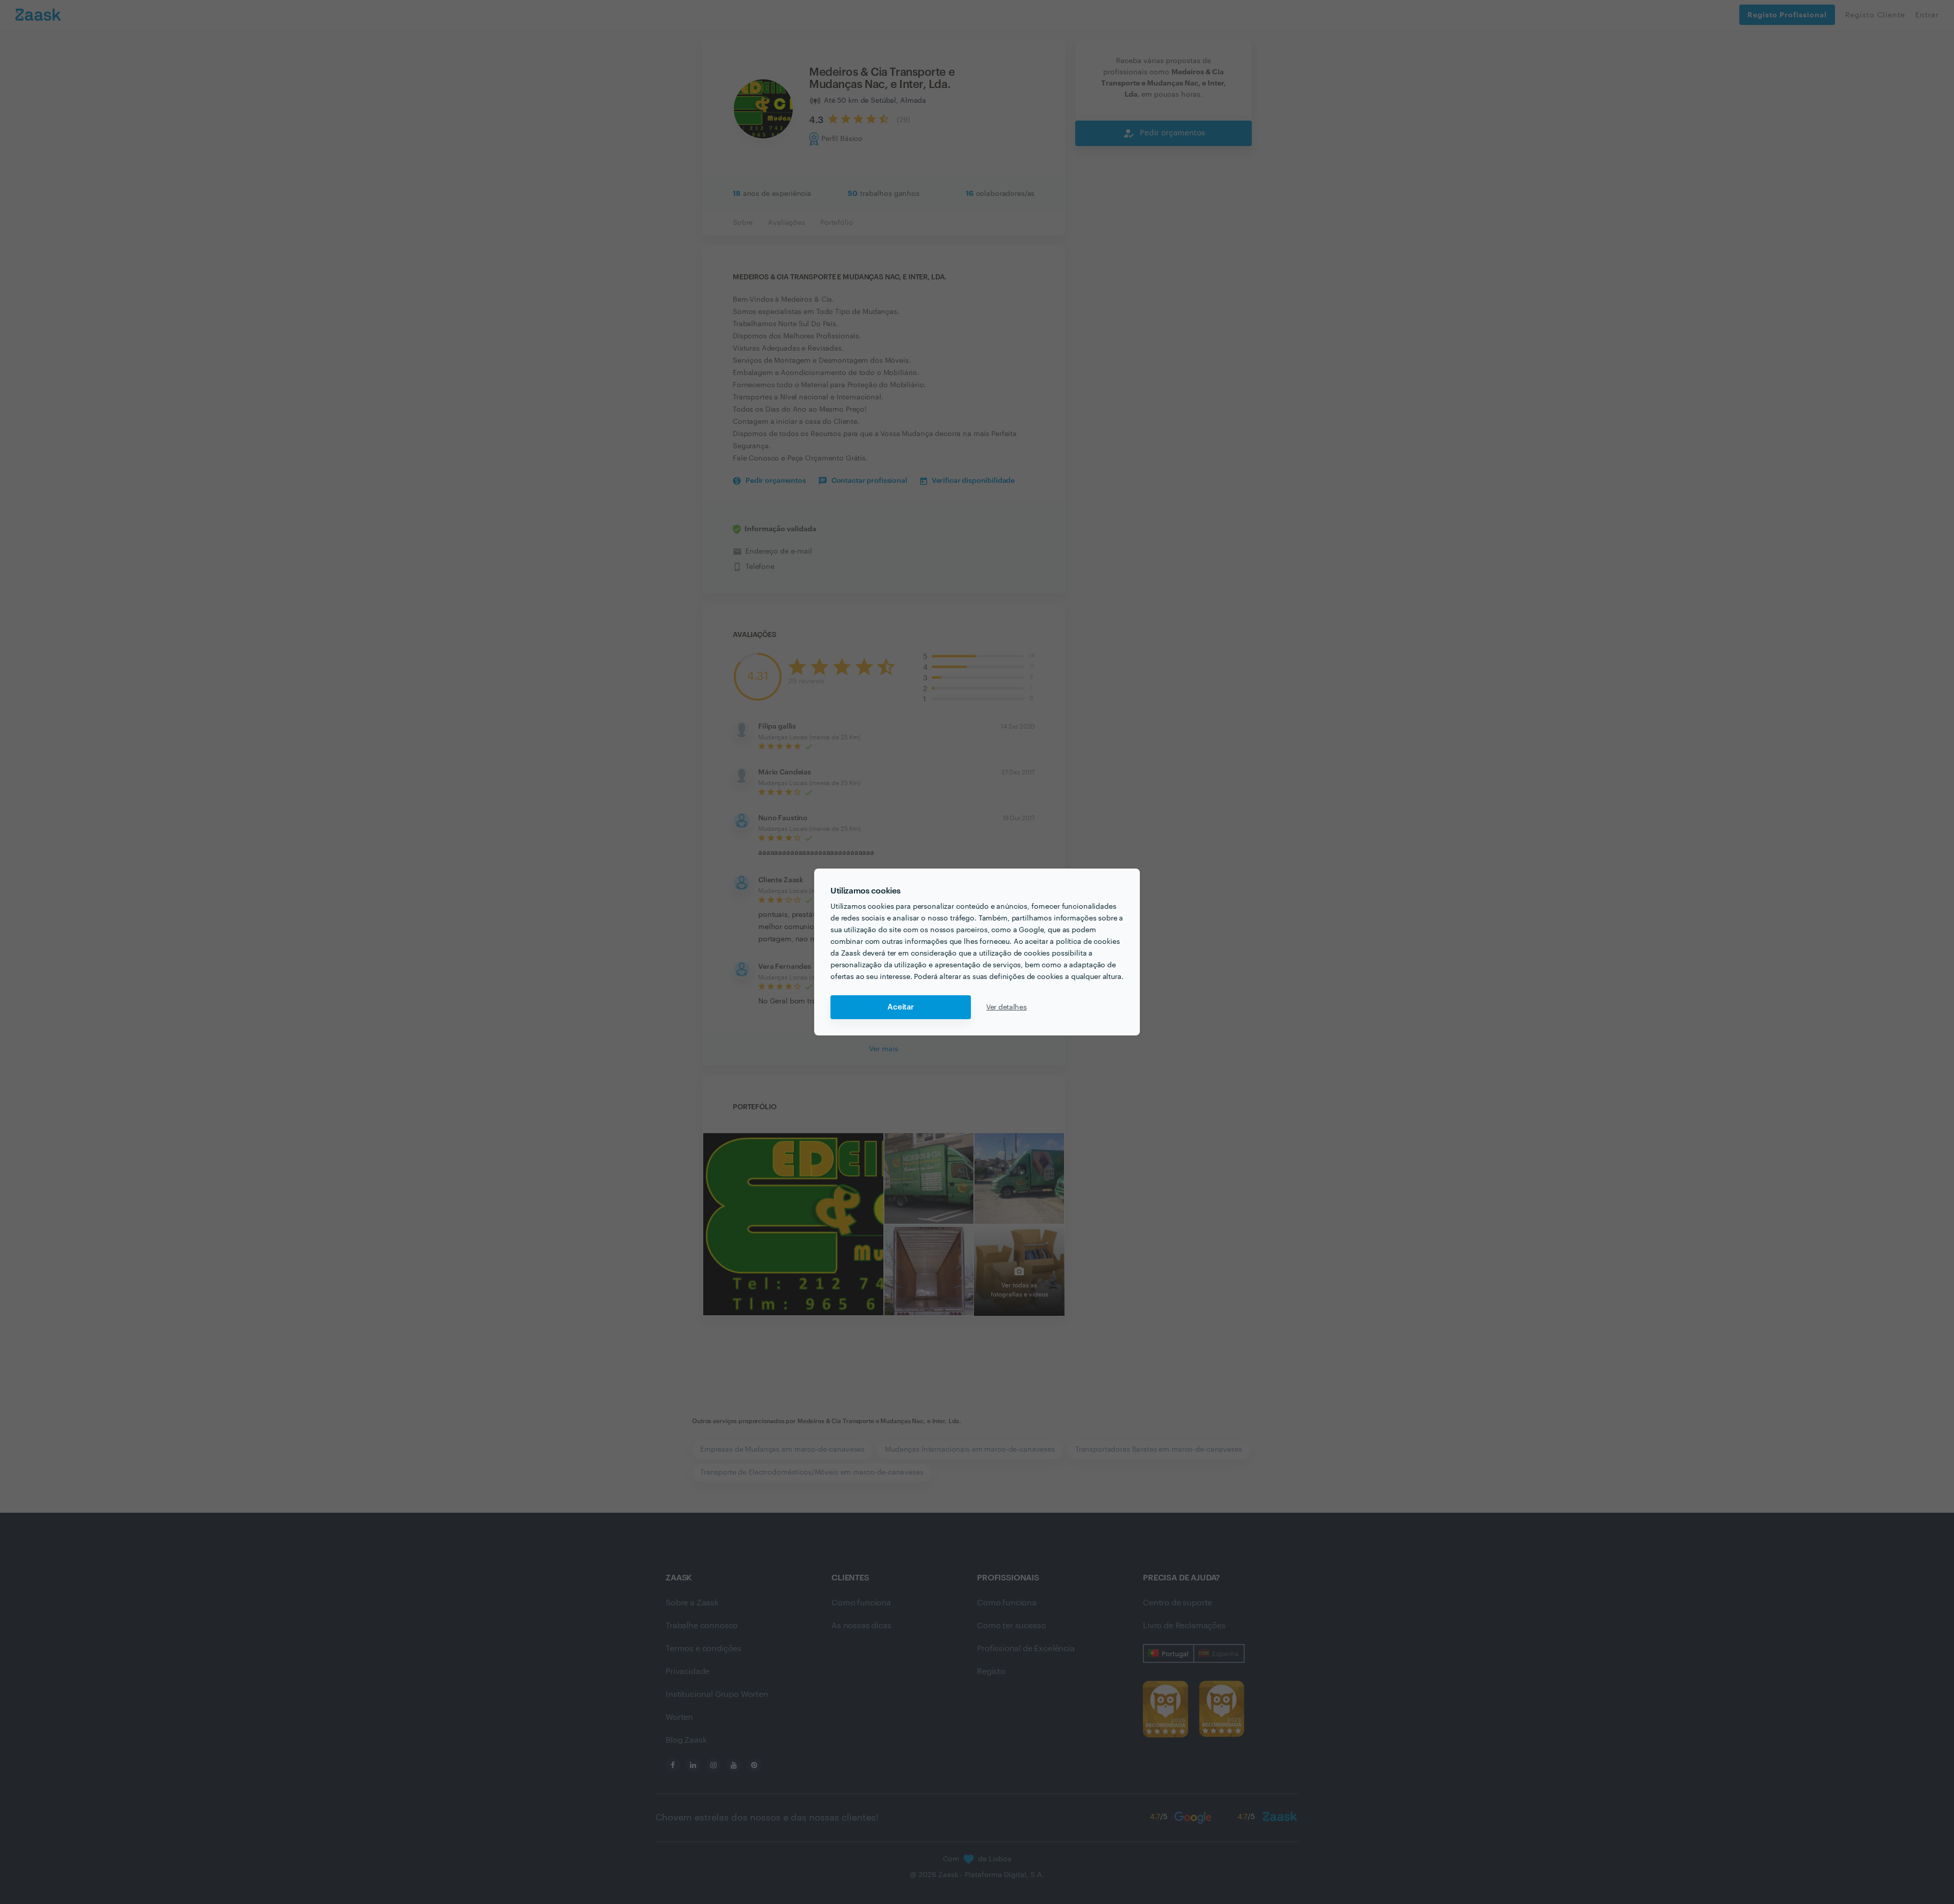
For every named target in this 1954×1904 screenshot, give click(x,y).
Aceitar (901, 1007)
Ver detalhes (1007, 1007)
